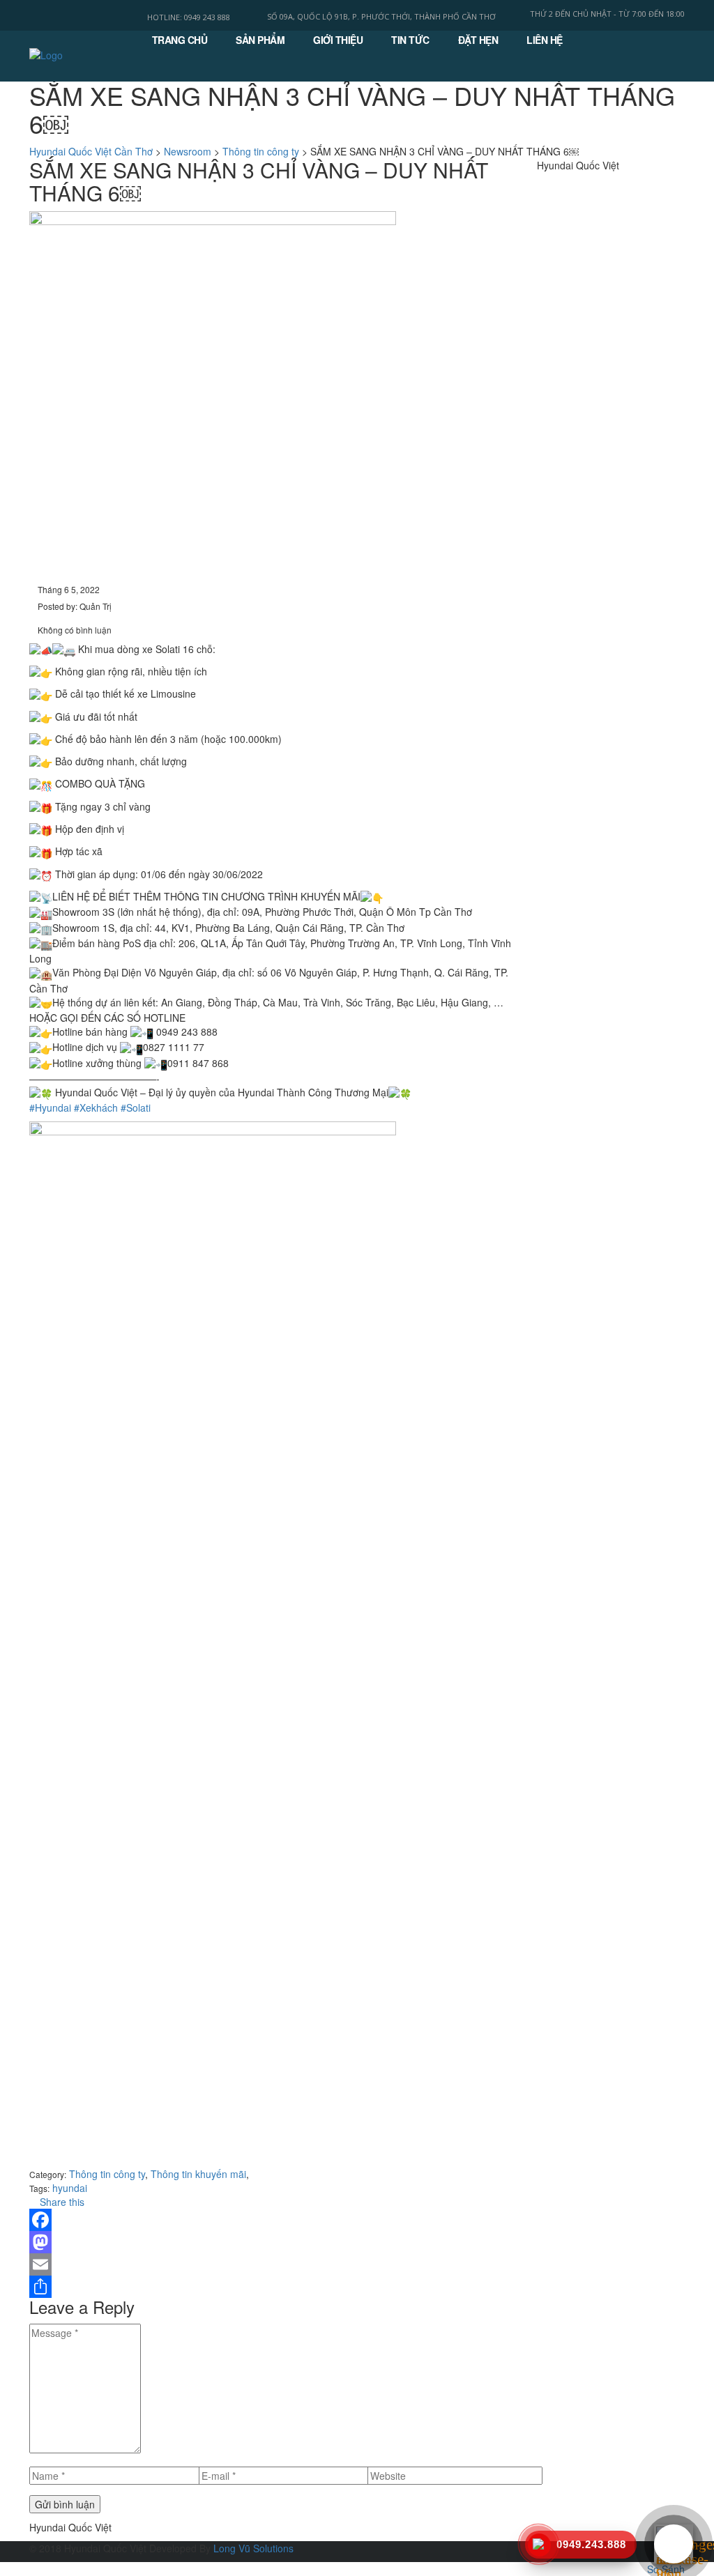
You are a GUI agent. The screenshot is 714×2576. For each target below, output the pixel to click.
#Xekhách (96, 1107)
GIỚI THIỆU (338, 40)
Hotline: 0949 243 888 (189, 17)
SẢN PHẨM (260, 40)
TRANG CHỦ (180, 40)
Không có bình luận (74, 630)
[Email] (273, 2264)
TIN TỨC (410, 40)
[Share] (273, 2287)
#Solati (136, 1107)
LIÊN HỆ (545, 40)
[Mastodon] (273, 2242)
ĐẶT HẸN (478, 40)
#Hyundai (50, 1107)
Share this (61, 2202)
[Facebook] (273, 2220)
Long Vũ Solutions (253, 2548)
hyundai (70, 2188)
